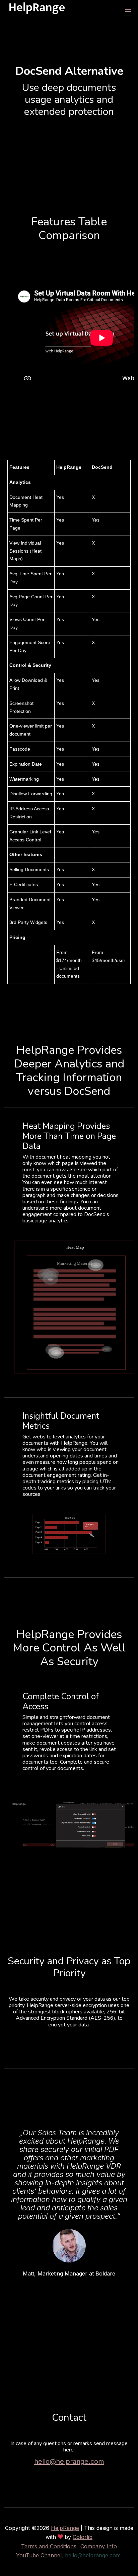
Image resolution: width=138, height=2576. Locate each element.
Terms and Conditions (49, 2546)
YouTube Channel (39, 2555)
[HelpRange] (37, 12)
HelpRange (65, 2528)
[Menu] (128, 12)
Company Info (99, 2546)
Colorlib (83, 2537)
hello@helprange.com (69, 2461)
